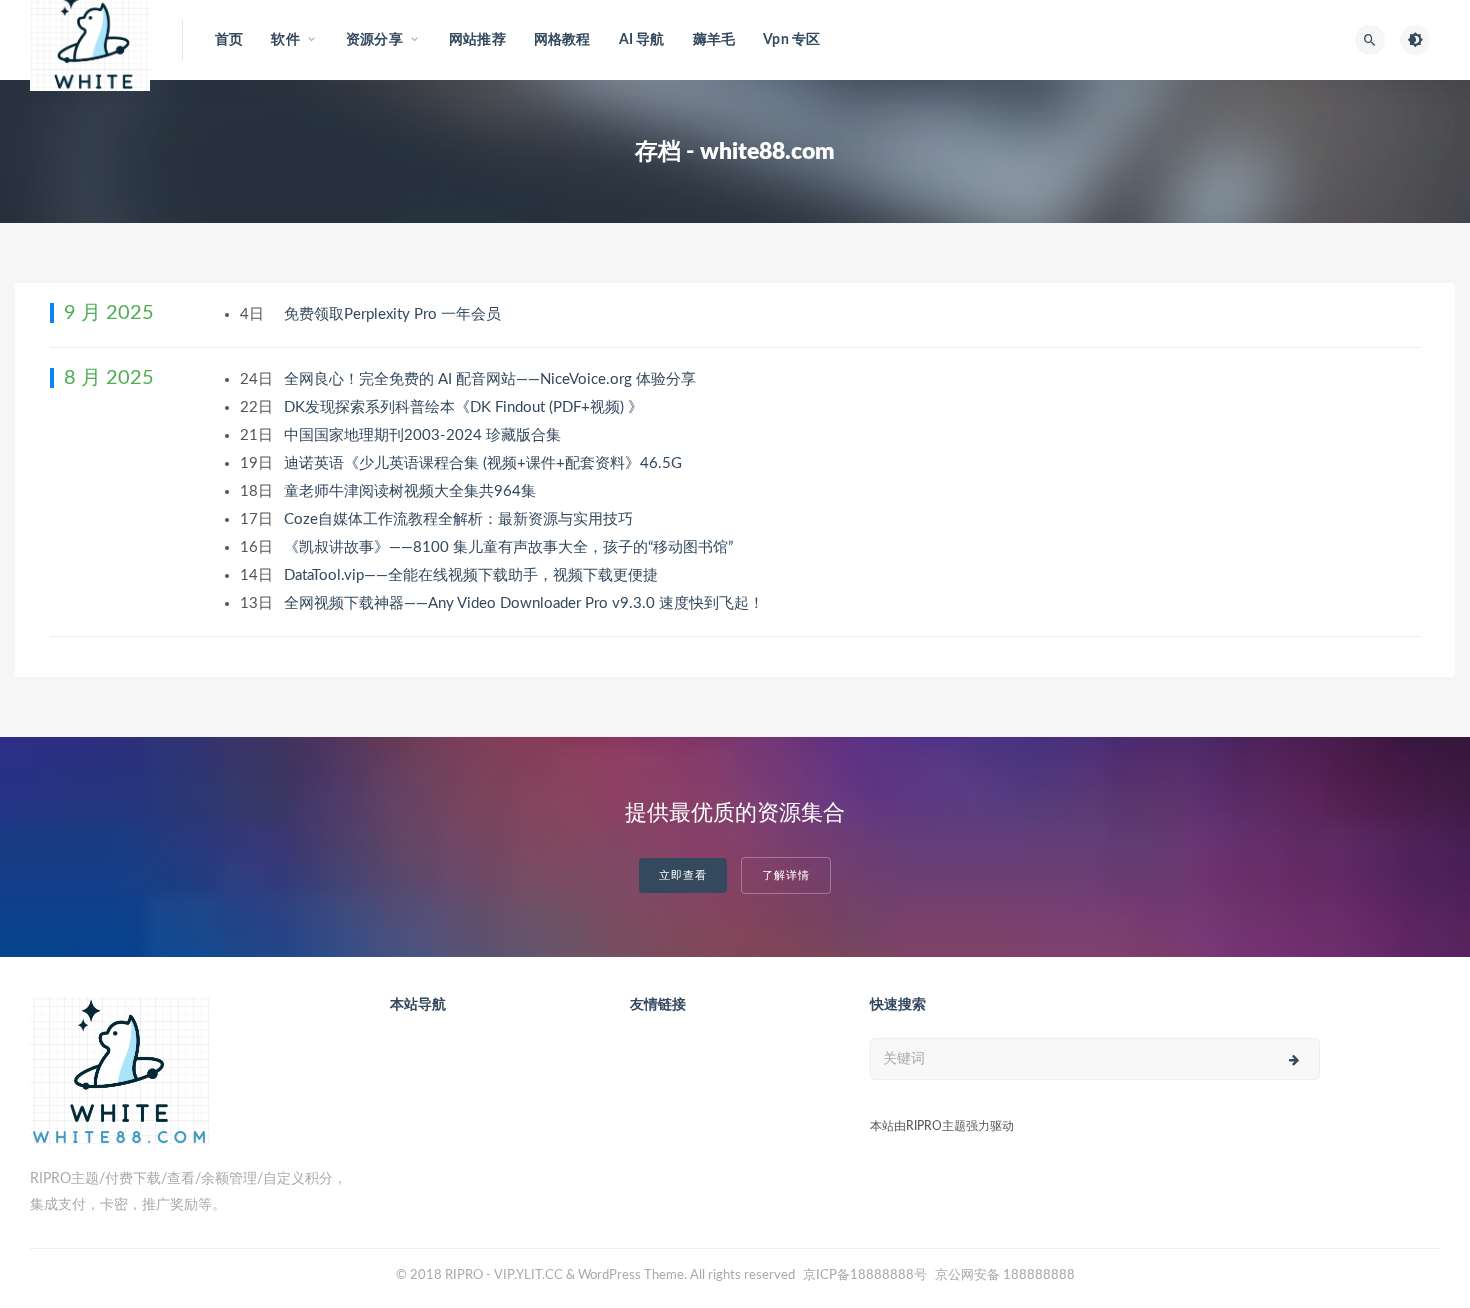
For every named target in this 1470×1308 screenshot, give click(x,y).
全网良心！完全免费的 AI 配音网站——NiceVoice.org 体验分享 (492, 379)
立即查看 (683, 875)
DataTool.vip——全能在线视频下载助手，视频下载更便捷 (473, 575)
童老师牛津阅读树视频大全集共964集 (412, 491)
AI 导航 (642, 40)
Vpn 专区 (791, 40)
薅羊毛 (714, 40)
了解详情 (786, 875)
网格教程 (562, 40)
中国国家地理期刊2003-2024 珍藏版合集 (424, 435)
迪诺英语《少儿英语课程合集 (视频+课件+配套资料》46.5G (485, 463)
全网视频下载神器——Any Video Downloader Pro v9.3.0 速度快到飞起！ (526, 603)
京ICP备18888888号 (866, 1275)
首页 (229, 40)
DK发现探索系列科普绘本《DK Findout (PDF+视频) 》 (465, 407)
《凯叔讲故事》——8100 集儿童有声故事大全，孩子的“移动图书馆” (510, 547)
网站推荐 (477, 40)
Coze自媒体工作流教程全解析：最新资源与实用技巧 (460, 519)
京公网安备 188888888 (1005, 1275)
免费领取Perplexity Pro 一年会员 (394, 314)
